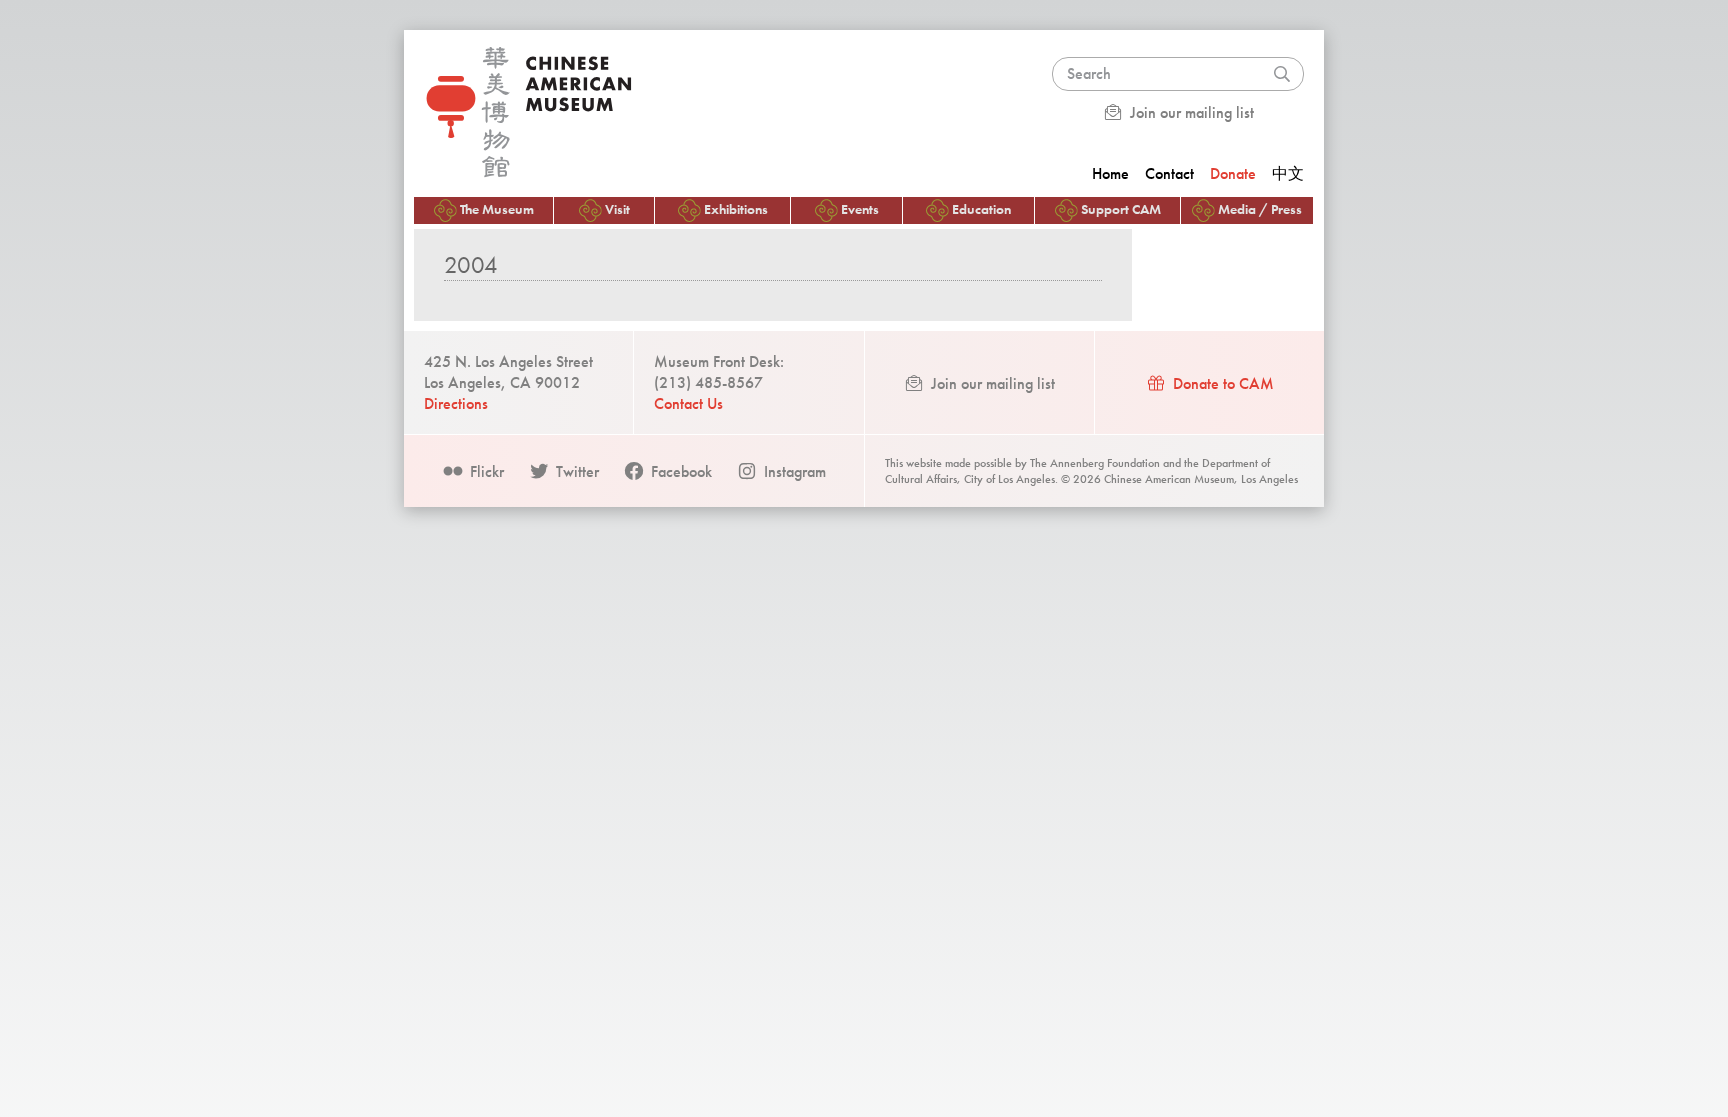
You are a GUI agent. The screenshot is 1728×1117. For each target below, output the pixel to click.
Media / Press (1260, 209)
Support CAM (1121, 209)
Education (981, 209)
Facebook (679, 471)
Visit (617, 209)
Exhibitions (736, 209)
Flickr (485, 471)
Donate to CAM (1221, 383)
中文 (1288, 173)
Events (860, 209)
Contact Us (688, 403)
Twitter (575, 471)
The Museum (497, 209)
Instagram (793, 471)
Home (1110, 173)
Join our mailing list (1190, 112)
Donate (1233, 173)
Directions (456, 403)
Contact (1169, 173)
